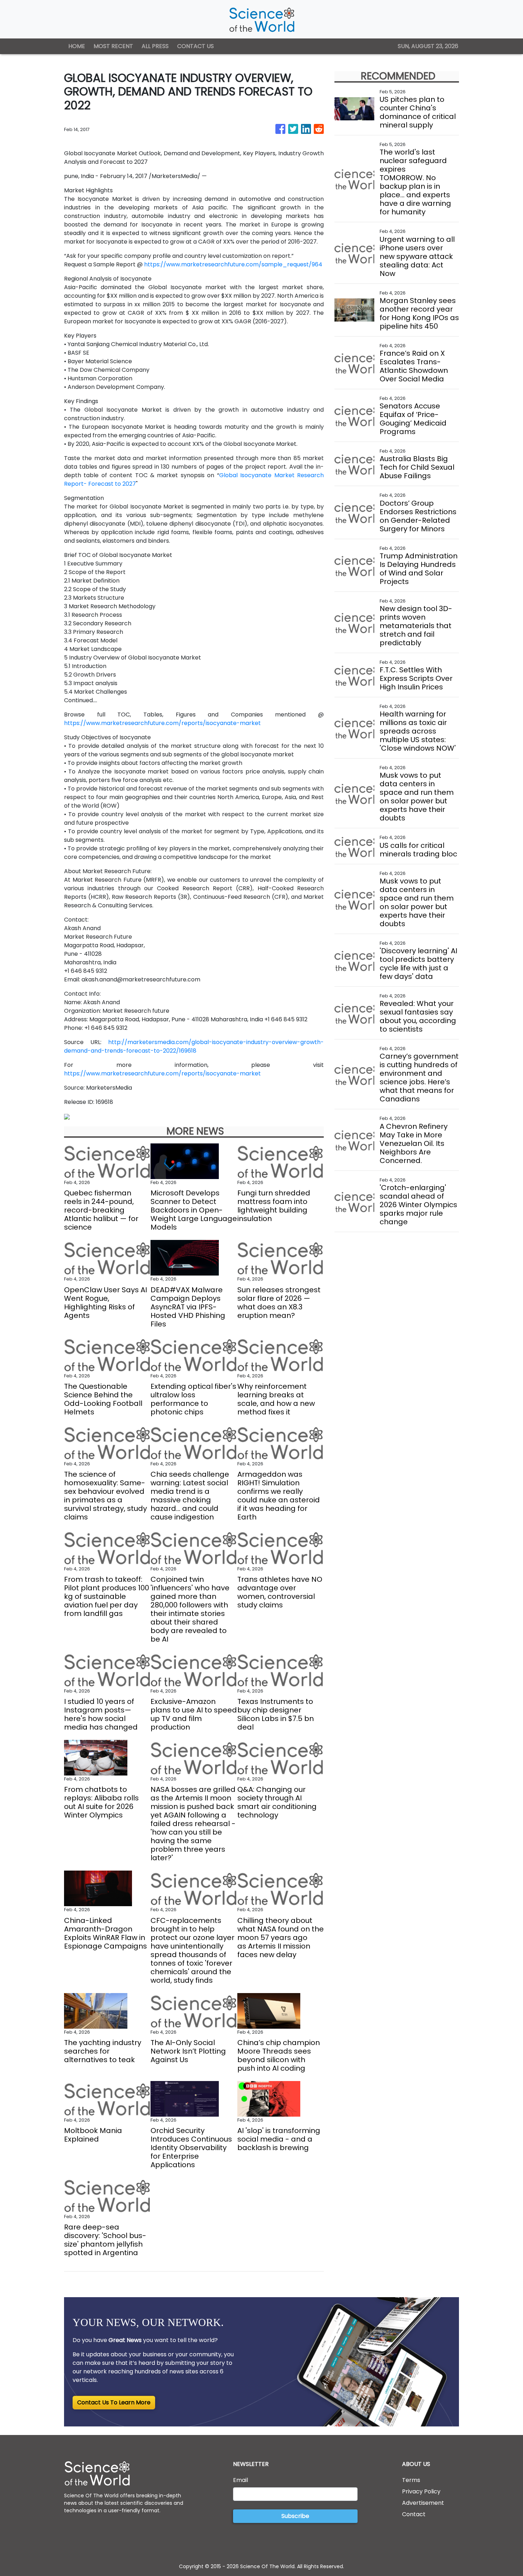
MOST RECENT (113, 46)
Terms (411, 2480)
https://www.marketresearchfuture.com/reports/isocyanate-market (162, 723)
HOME (77, 46)
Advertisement (423, 2503)
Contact (414, 2514)
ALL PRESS (155, 46)
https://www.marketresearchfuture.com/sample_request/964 (233, 264)
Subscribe (295, 2516)
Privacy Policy (421, 2491)
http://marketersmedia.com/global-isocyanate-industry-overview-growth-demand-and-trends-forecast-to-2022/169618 (194, 1046)
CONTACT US (196, 46)
